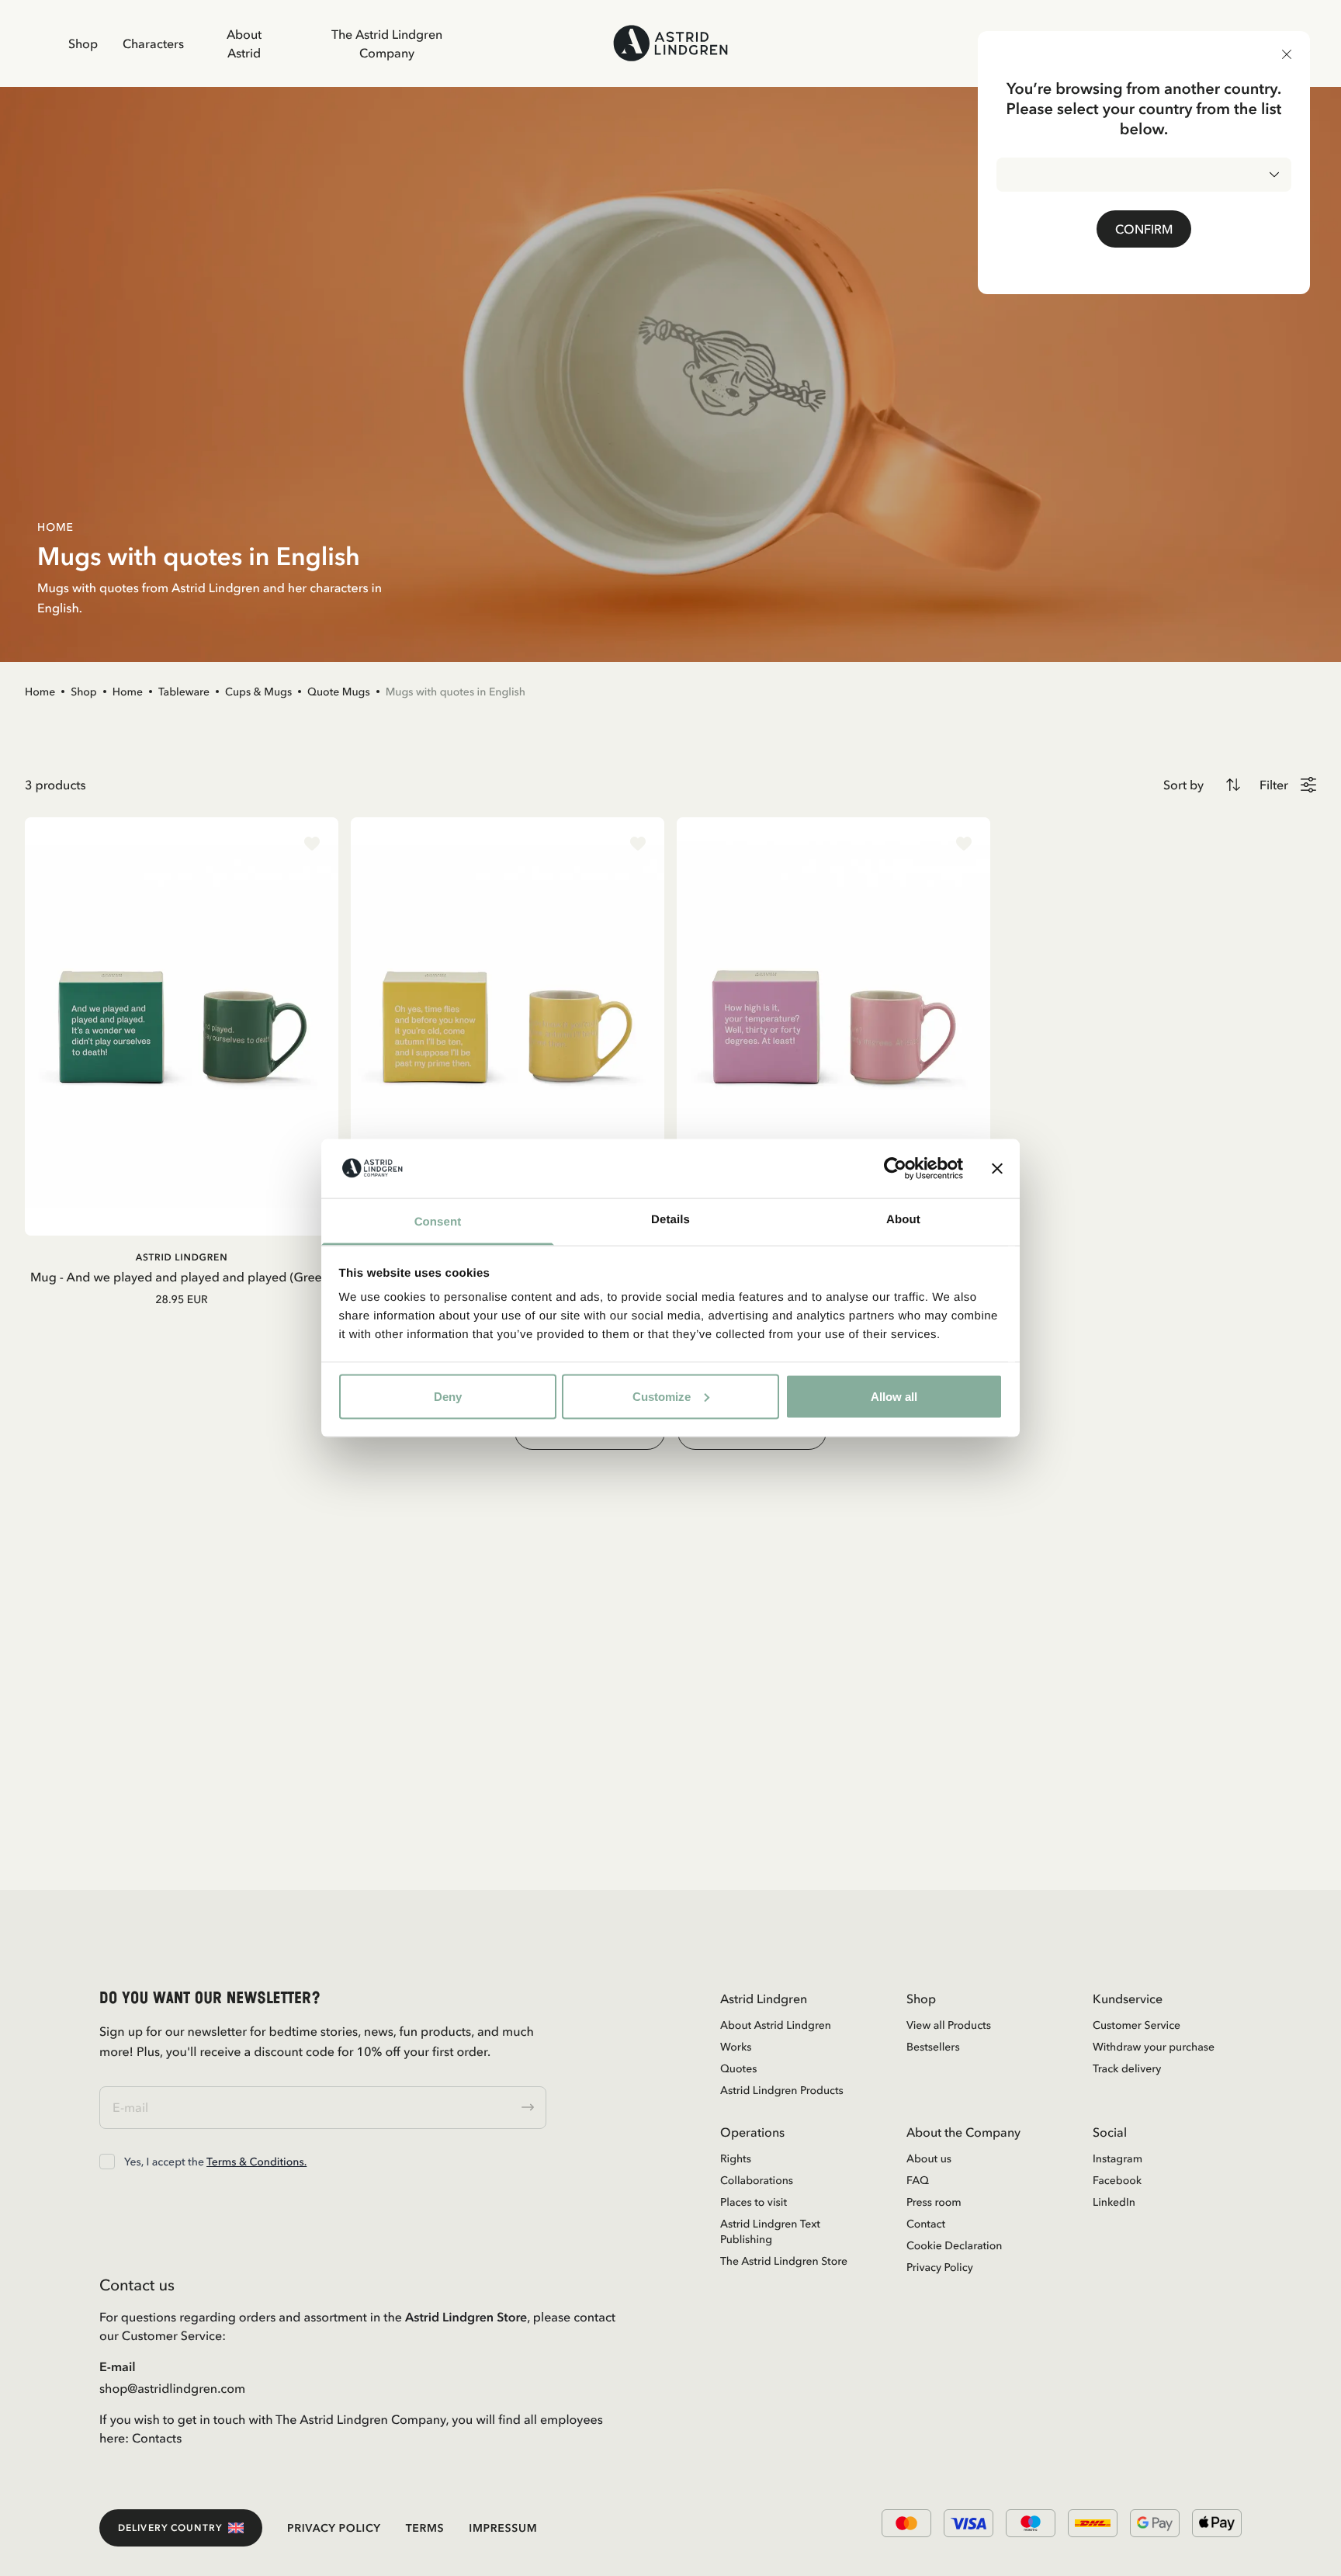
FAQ (918, 2180)
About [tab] (903, 1220)
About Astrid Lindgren (776, 2025)
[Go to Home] (670, 43)
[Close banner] (997, 1168)
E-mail (118, 2366)
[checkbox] (107, 2162)
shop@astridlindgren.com (172, 2388)
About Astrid (244, 43)
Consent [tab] (438, 1222)
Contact (926, 2224)
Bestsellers (933, 2047)
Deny (448, 1396)
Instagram (1117, 2158)
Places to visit (754, 2202)
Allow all (894, 1396)
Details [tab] (670, 1220)
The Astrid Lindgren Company (387, 43)
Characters (153, 43)
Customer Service (1137, 2025)
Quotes (738, 2068)
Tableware (184, 692)
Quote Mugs (339, 692)
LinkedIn (1114, 2202)
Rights (736, 2158)
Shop (83, 43)
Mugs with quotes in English (456, 692)
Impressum (503, 2528)
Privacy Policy (940, 2267)
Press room (934, 2202)
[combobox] (1144, 175)
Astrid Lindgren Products (782, 2090)
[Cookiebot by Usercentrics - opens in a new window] (895, 1168)
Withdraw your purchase (1154, 2047)
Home (40, 692)
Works (736, 2047)
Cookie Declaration (954, 2245)
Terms (425, 2528)
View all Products (949, 2025)
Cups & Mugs (258, 692)
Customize (662, 1396)
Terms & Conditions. (256, 2162)
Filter (1274, 785)
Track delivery (1127, 2068)
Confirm (1144, 229)
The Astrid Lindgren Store (784, 2261)
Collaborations (757, 2180)
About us (929, 2158)
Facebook (1117, 2180)
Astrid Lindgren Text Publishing (770, 2231)
